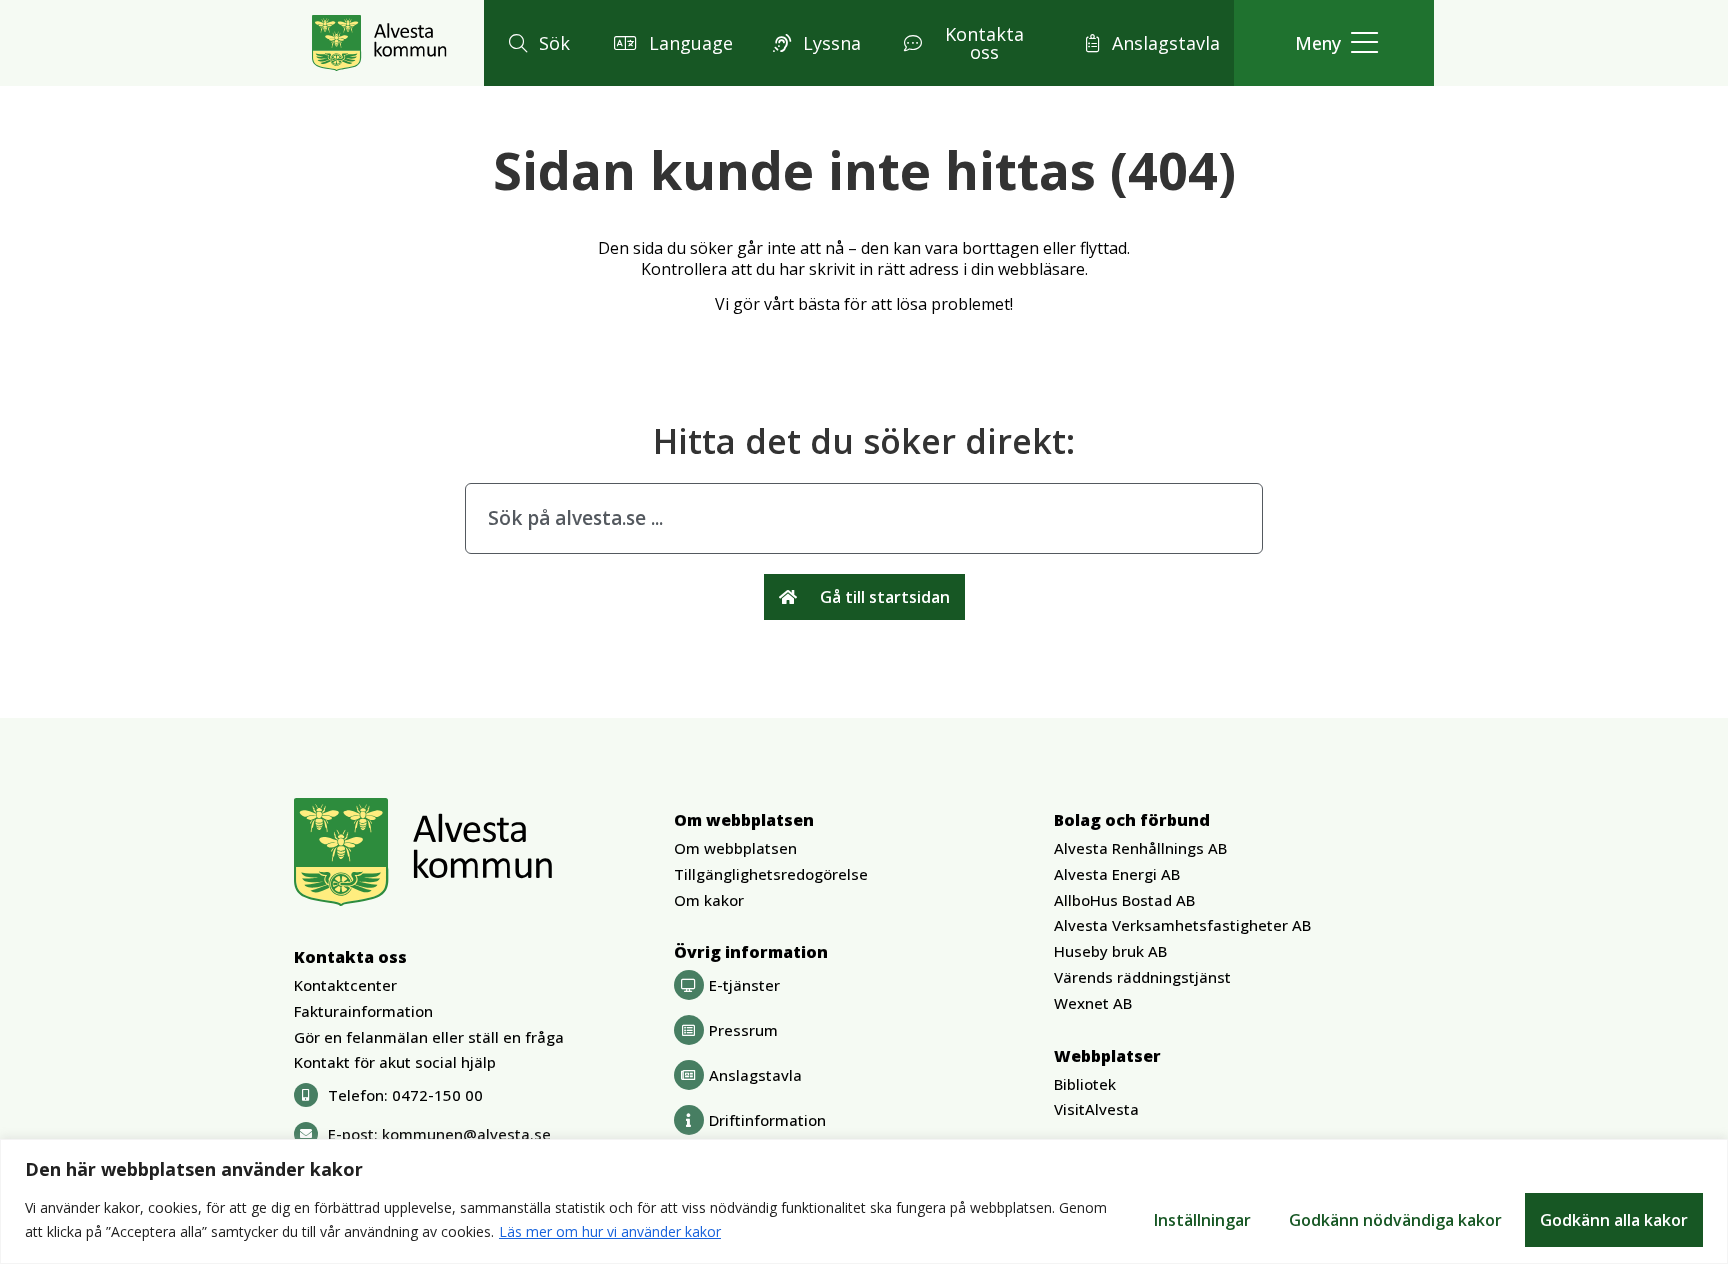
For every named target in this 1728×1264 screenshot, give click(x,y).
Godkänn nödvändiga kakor (1395, 1220)
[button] (536, 43)
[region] (864, 1201)
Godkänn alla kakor (1614, 1220)
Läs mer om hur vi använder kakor (610, 1231)
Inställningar (1202, 1220)
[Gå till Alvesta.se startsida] (379, 43)
